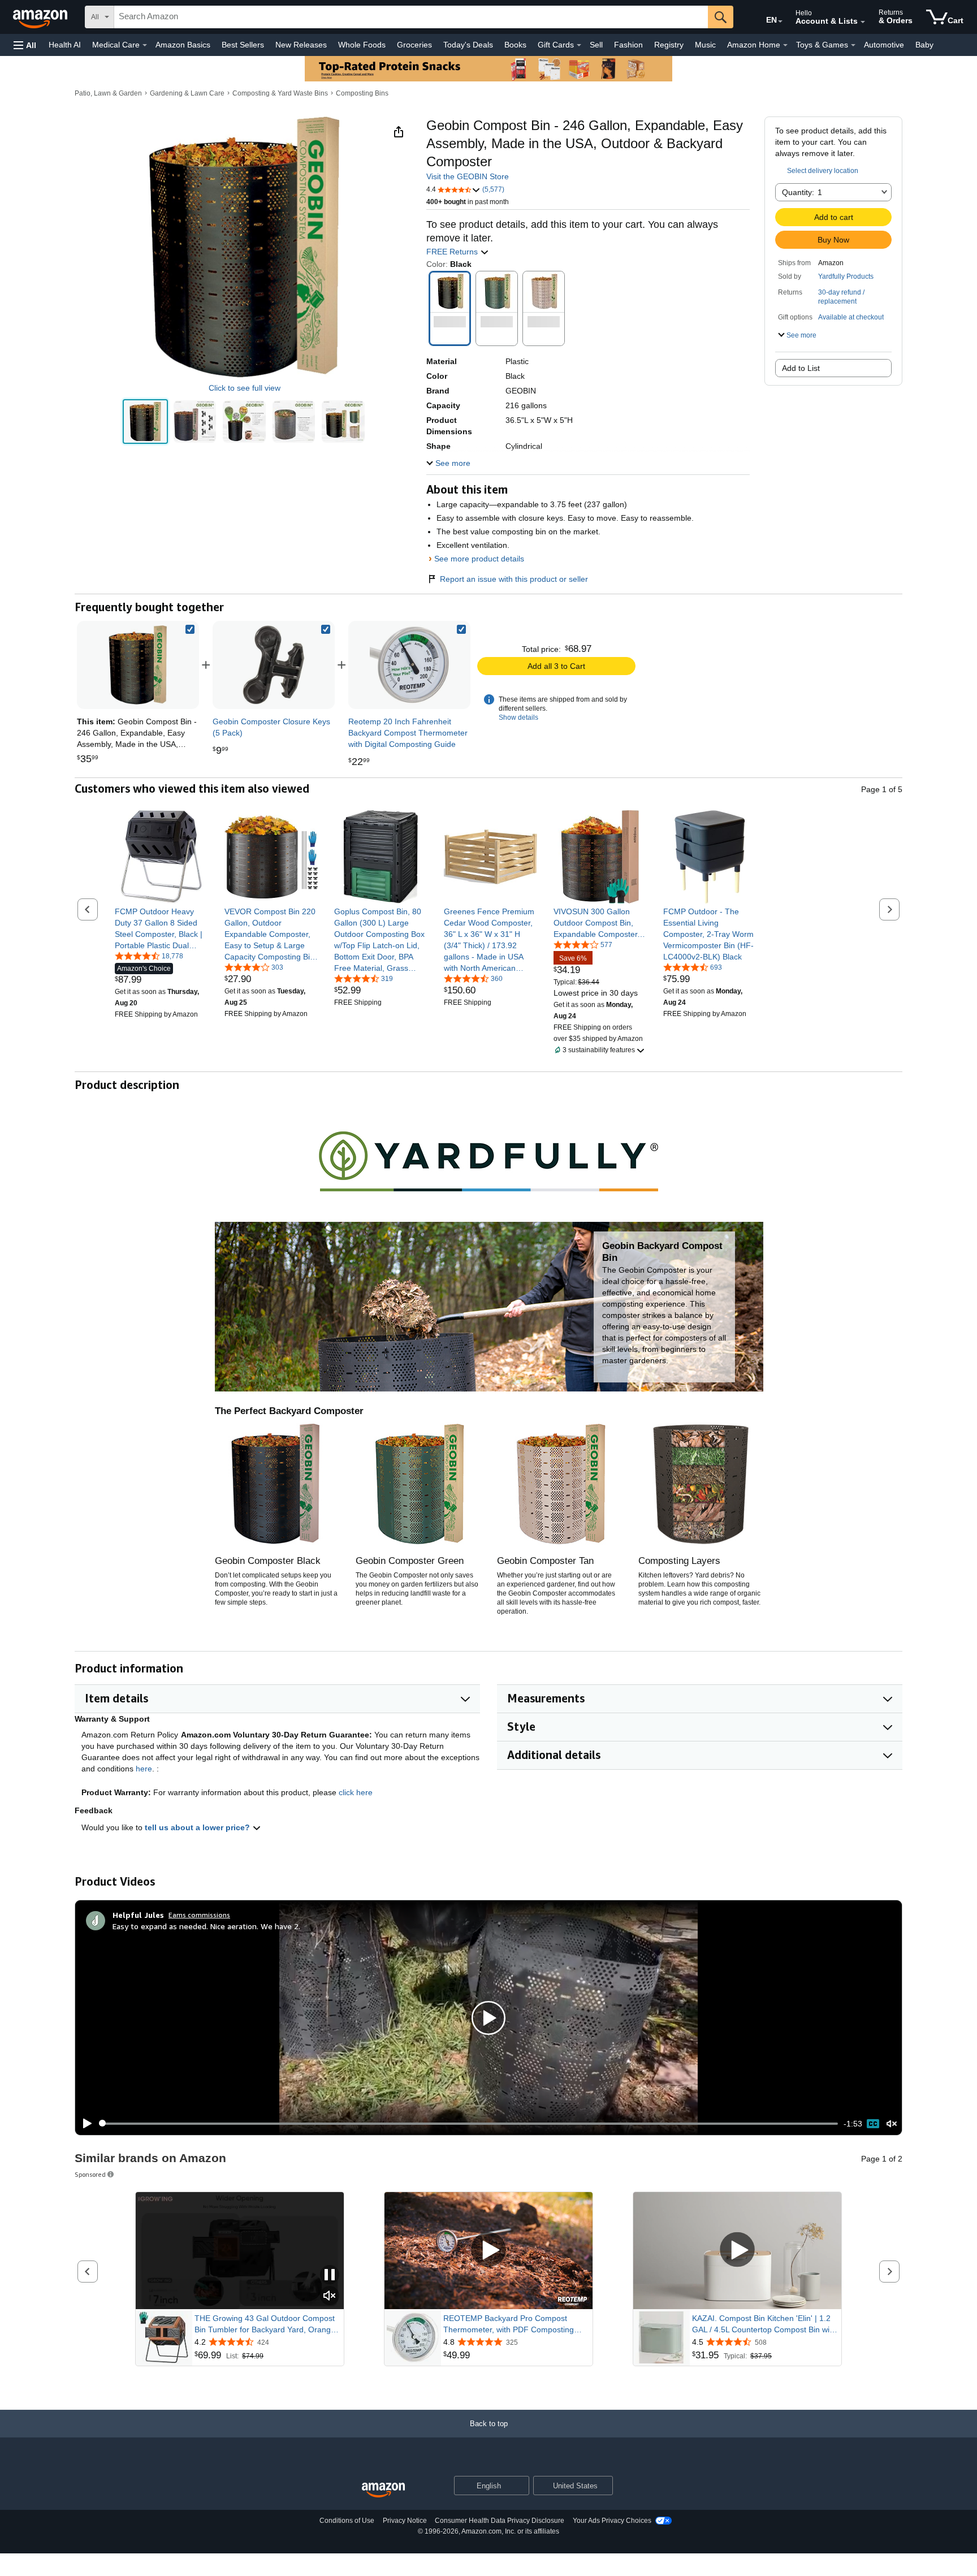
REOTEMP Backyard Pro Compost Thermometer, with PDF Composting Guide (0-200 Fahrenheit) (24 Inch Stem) (517, 2324)
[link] (274, 665)
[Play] (84, 2124)
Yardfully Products (846, 276)
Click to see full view (245, 388)
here (144, 1769)
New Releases (301, 45)
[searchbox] (411, 17)
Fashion (628, 45)
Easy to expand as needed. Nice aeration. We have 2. (206, 1926)
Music (705, 45)
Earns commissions (199, 1915)
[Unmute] (892, 2123)
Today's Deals (468, 45)
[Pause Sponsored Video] (330, 2275)
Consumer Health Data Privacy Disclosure (500, 2521)
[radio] (145, 422)
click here (356, 1792)
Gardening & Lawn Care (187, 93)
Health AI (65, 45)
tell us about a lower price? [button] (198, 1827)
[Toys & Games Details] (853, 45)
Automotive (884, 45)
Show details (518, 718)
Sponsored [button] (90, 2174)
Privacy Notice (405, 2521)
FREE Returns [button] (453, 252)
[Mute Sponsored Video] (330, 2296)
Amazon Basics (183, 45)
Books (515, 45)
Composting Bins (362, 93)
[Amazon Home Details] (785, 45)
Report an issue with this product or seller (514, 579)
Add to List (801, 368)
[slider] (468, 2124)
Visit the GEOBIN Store (468, 176)
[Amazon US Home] (383, 2490)
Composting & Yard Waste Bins (280, 93)
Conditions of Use (347, 2521)
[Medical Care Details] (145, 45)
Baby (924, 45)
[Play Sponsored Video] (488, 2251)
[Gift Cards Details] (579, 45)
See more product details (479, 559)
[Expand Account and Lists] (863, 22)
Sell (596, 45)
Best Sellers (243, 45)
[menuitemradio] (873, 2124)
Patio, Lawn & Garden (108, 93)
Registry (669, 45)
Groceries (414, 45)
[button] (25, 45)
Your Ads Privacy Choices (612, 2521)
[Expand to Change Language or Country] (780, 21)
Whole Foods (362, 45)
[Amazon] (41, 17)
